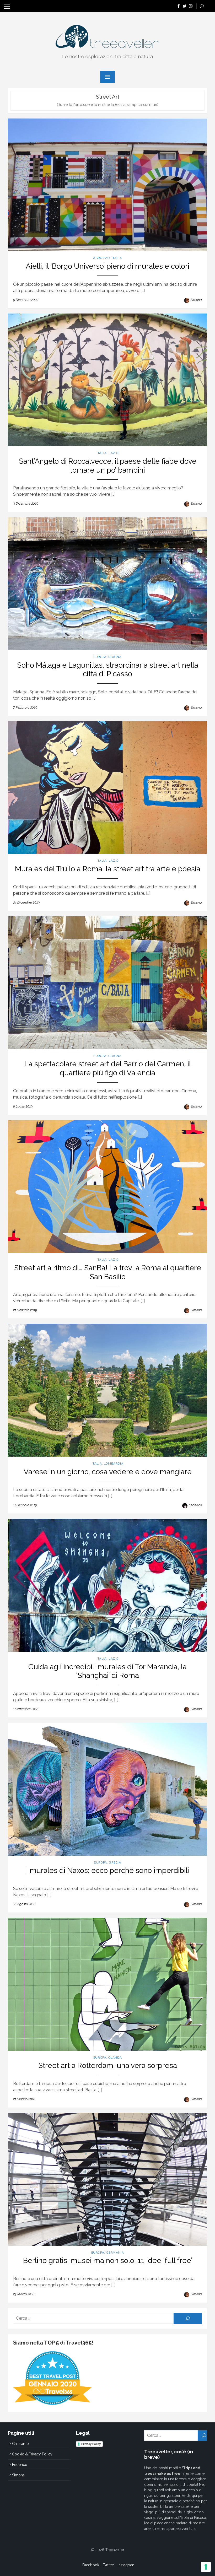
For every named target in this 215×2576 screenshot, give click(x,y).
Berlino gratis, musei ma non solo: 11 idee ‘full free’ (108, 2261)
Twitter (108, 2565)
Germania (115, 2253)
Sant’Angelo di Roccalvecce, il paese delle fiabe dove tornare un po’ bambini (108, 466)
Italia (117, 258)
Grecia (115, 1862)
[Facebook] (179, 6)
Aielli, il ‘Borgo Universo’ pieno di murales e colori (107, 266)
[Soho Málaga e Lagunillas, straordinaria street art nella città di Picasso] (107, 584)
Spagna (115, 657)
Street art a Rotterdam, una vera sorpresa (108, 2065)
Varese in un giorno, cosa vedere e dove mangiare (108, 1472)
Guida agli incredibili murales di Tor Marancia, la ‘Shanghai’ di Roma (107, 1671)
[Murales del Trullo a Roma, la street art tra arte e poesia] (107, 788)
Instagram (126, 2565)
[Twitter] (185, 6)
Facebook (91, 2565)
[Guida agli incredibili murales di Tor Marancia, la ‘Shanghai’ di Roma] (107, 1585)
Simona (196, 300)
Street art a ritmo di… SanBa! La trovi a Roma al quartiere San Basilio (108, 1272)
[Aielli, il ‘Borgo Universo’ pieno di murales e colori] (107, 185)
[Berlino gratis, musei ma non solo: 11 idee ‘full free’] (107, 2179)
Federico (195, 1505)
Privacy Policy (91, 2444)
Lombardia (114, 1463)
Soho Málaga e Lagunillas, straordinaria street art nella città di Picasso (108, 670)
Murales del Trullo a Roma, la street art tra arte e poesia (108, 869)
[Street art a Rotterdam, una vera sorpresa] (107, 1984)
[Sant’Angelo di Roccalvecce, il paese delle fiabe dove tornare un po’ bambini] (107, 380)
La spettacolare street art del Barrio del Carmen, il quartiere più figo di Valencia (108, 1068)
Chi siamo (20, 2444)
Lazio (114, 453)
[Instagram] (191, 6)
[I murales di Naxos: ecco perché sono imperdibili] (107, 1789)
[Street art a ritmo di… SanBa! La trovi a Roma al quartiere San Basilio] (107, 1187)
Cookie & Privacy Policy (32, 2454)
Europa (100, 657)
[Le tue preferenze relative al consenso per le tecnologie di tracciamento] (206, 2567)
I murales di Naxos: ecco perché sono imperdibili (108, 1870)
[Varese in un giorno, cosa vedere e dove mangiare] (107, 1390)
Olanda (115, 2057)
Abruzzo (101, 258)
